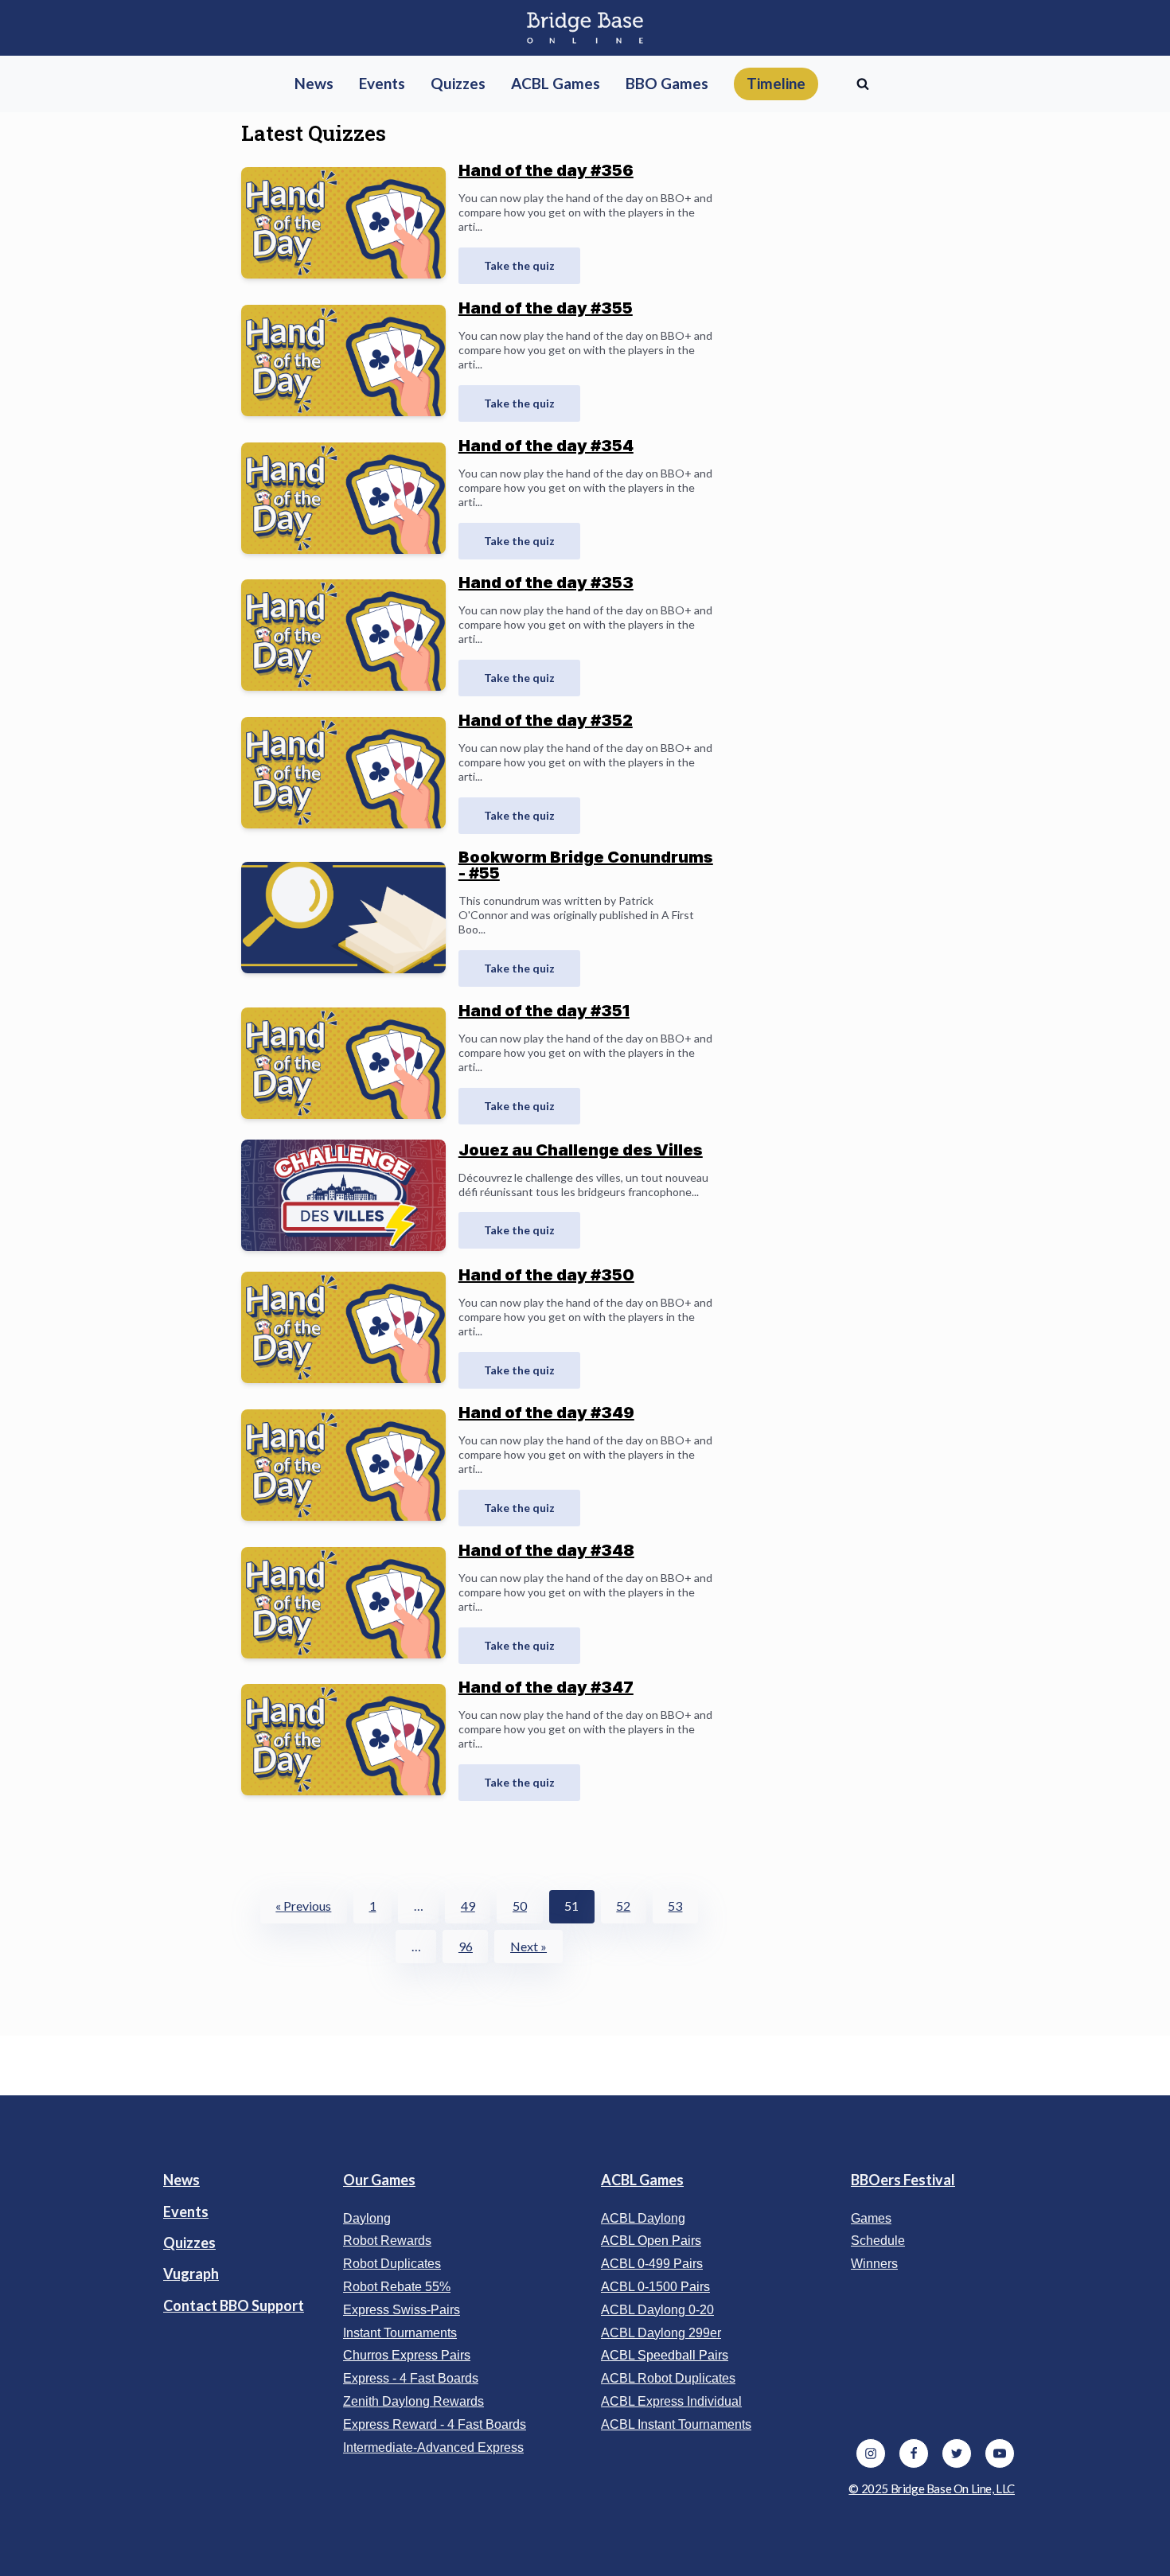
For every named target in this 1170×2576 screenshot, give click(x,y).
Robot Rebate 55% (397, 2287)
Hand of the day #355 (546, 308)
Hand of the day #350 (546, 1275)
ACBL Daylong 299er (661, 2333)
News (181, 2180)
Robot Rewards (387, 2241)
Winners (874, 2264)
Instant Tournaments (400, 2333)
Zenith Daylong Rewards (413, 2401)
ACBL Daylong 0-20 (657, 2310)
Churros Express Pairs (407, 2355)
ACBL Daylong (643, 2218)
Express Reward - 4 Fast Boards (435, 2424)
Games (871, 2218)
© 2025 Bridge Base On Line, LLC (932, 2488)
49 (468, 1906)
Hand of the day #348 (546, 1550)
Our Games (379, 2180)
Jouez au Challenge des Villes (581, 1150)
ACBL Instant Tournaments (676, 2424)
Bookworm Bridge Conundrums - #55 (586, 865)
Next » (528, 1946)
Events (186, 2212)
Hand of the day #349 (546, 1413)
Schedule (878, 2241)
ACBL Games (642, 2180)
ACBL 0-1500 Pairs (655, 2287)
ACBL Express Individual (671, 2401)
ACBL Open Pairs (651, 2241)
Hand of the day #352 (546, 720)
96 (466, 1946)
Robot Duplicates (392, 2264)
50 (520, 1906)
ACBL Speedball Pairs (665, 2355)
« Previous (303, 1906)
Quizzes (189, 2243)
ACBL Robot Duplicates (668, 2378)
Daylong (367, 2218)
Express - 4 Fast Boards (411, 2378)
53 (675, 1906)
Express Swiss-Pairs (402, 2310)
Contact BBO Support (234, 2305)
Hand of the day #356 (546, 170)
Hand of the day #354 (546, 446)
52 (623, 1906)
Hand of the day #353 (546, 583)
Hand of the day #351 (544, 1011)
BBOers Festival (903, 2180)
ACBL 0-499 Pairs (652, 2264)
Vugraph (191, 2274)
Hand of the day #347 (546, 1687)
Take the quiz (519, 265)
